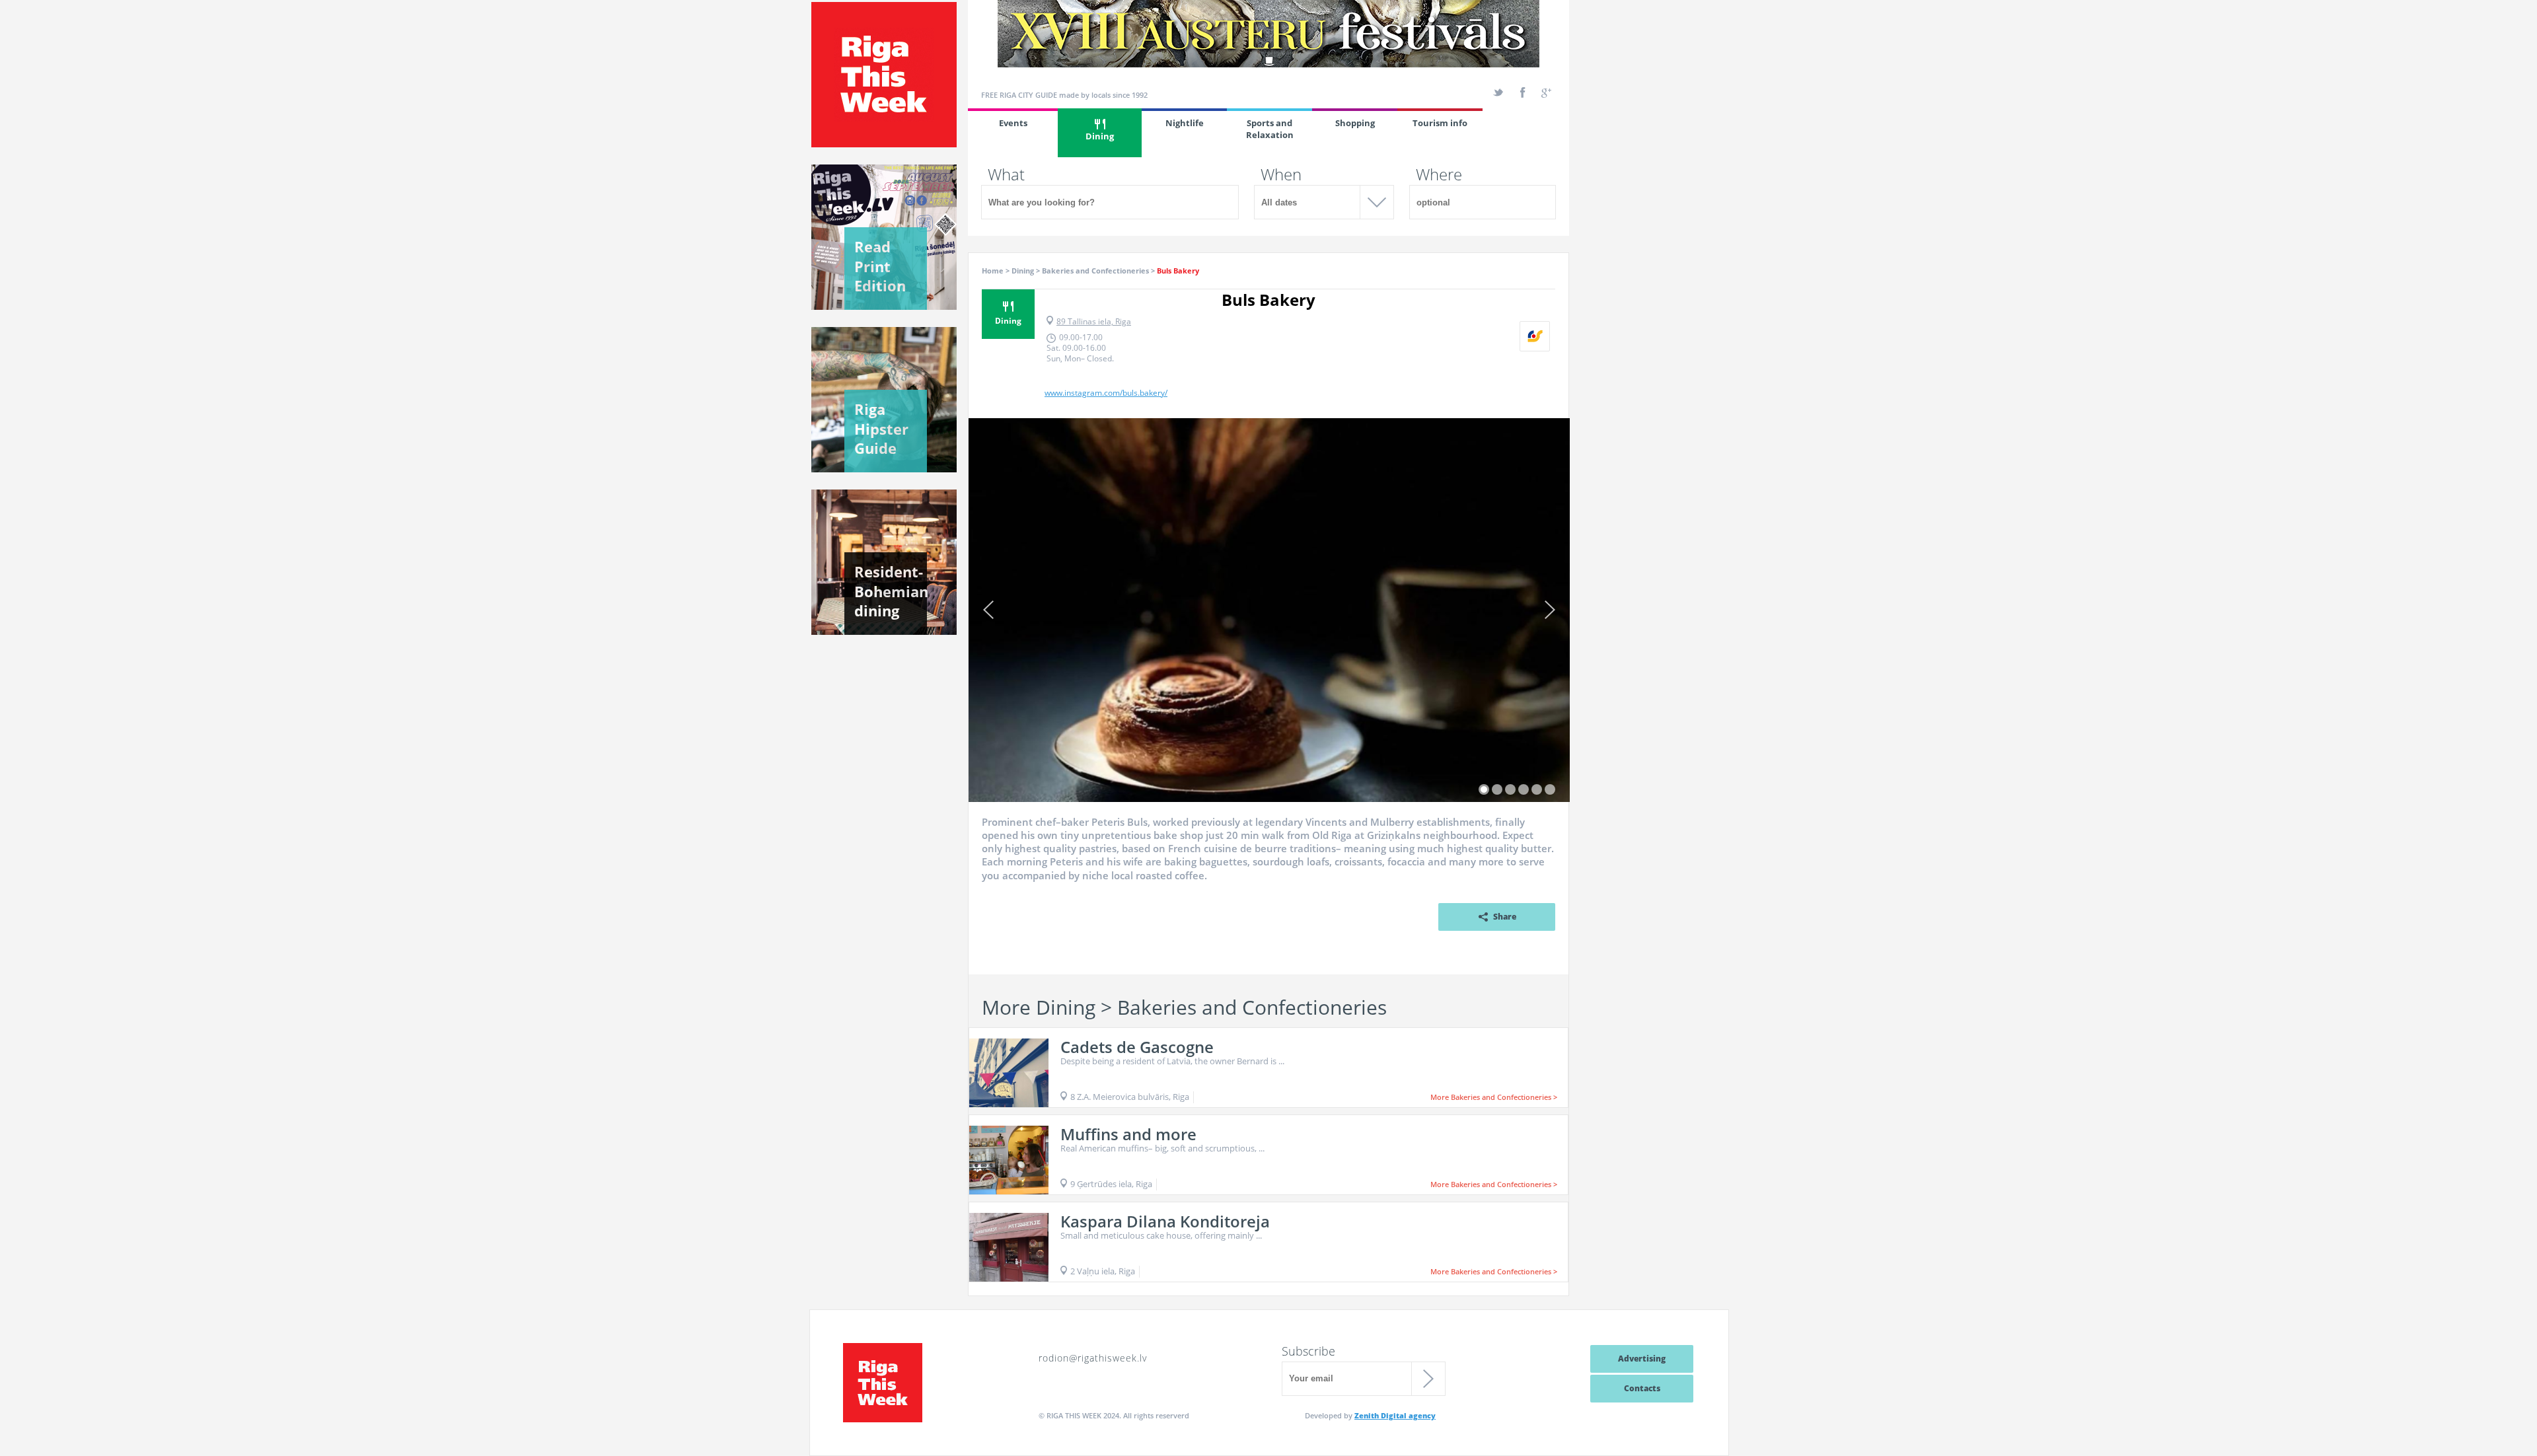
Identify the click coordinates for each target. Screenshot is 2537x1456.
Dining (1100, 136)
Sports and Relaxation (1270, 129)
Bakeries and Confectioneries (1095, 271)
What (1006, 174)
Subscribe (1308, 1351)
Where (1439, 174)
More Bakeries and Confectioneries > (1494, 1097)
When (1281, 174)
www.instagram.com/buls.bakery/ (1106, 393)
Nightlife (1185, 123)
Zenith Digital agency (1395, 1415)
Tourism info (1440, 123)
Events (1013, 123)
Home (993, 271)
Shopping (1355, 123)
